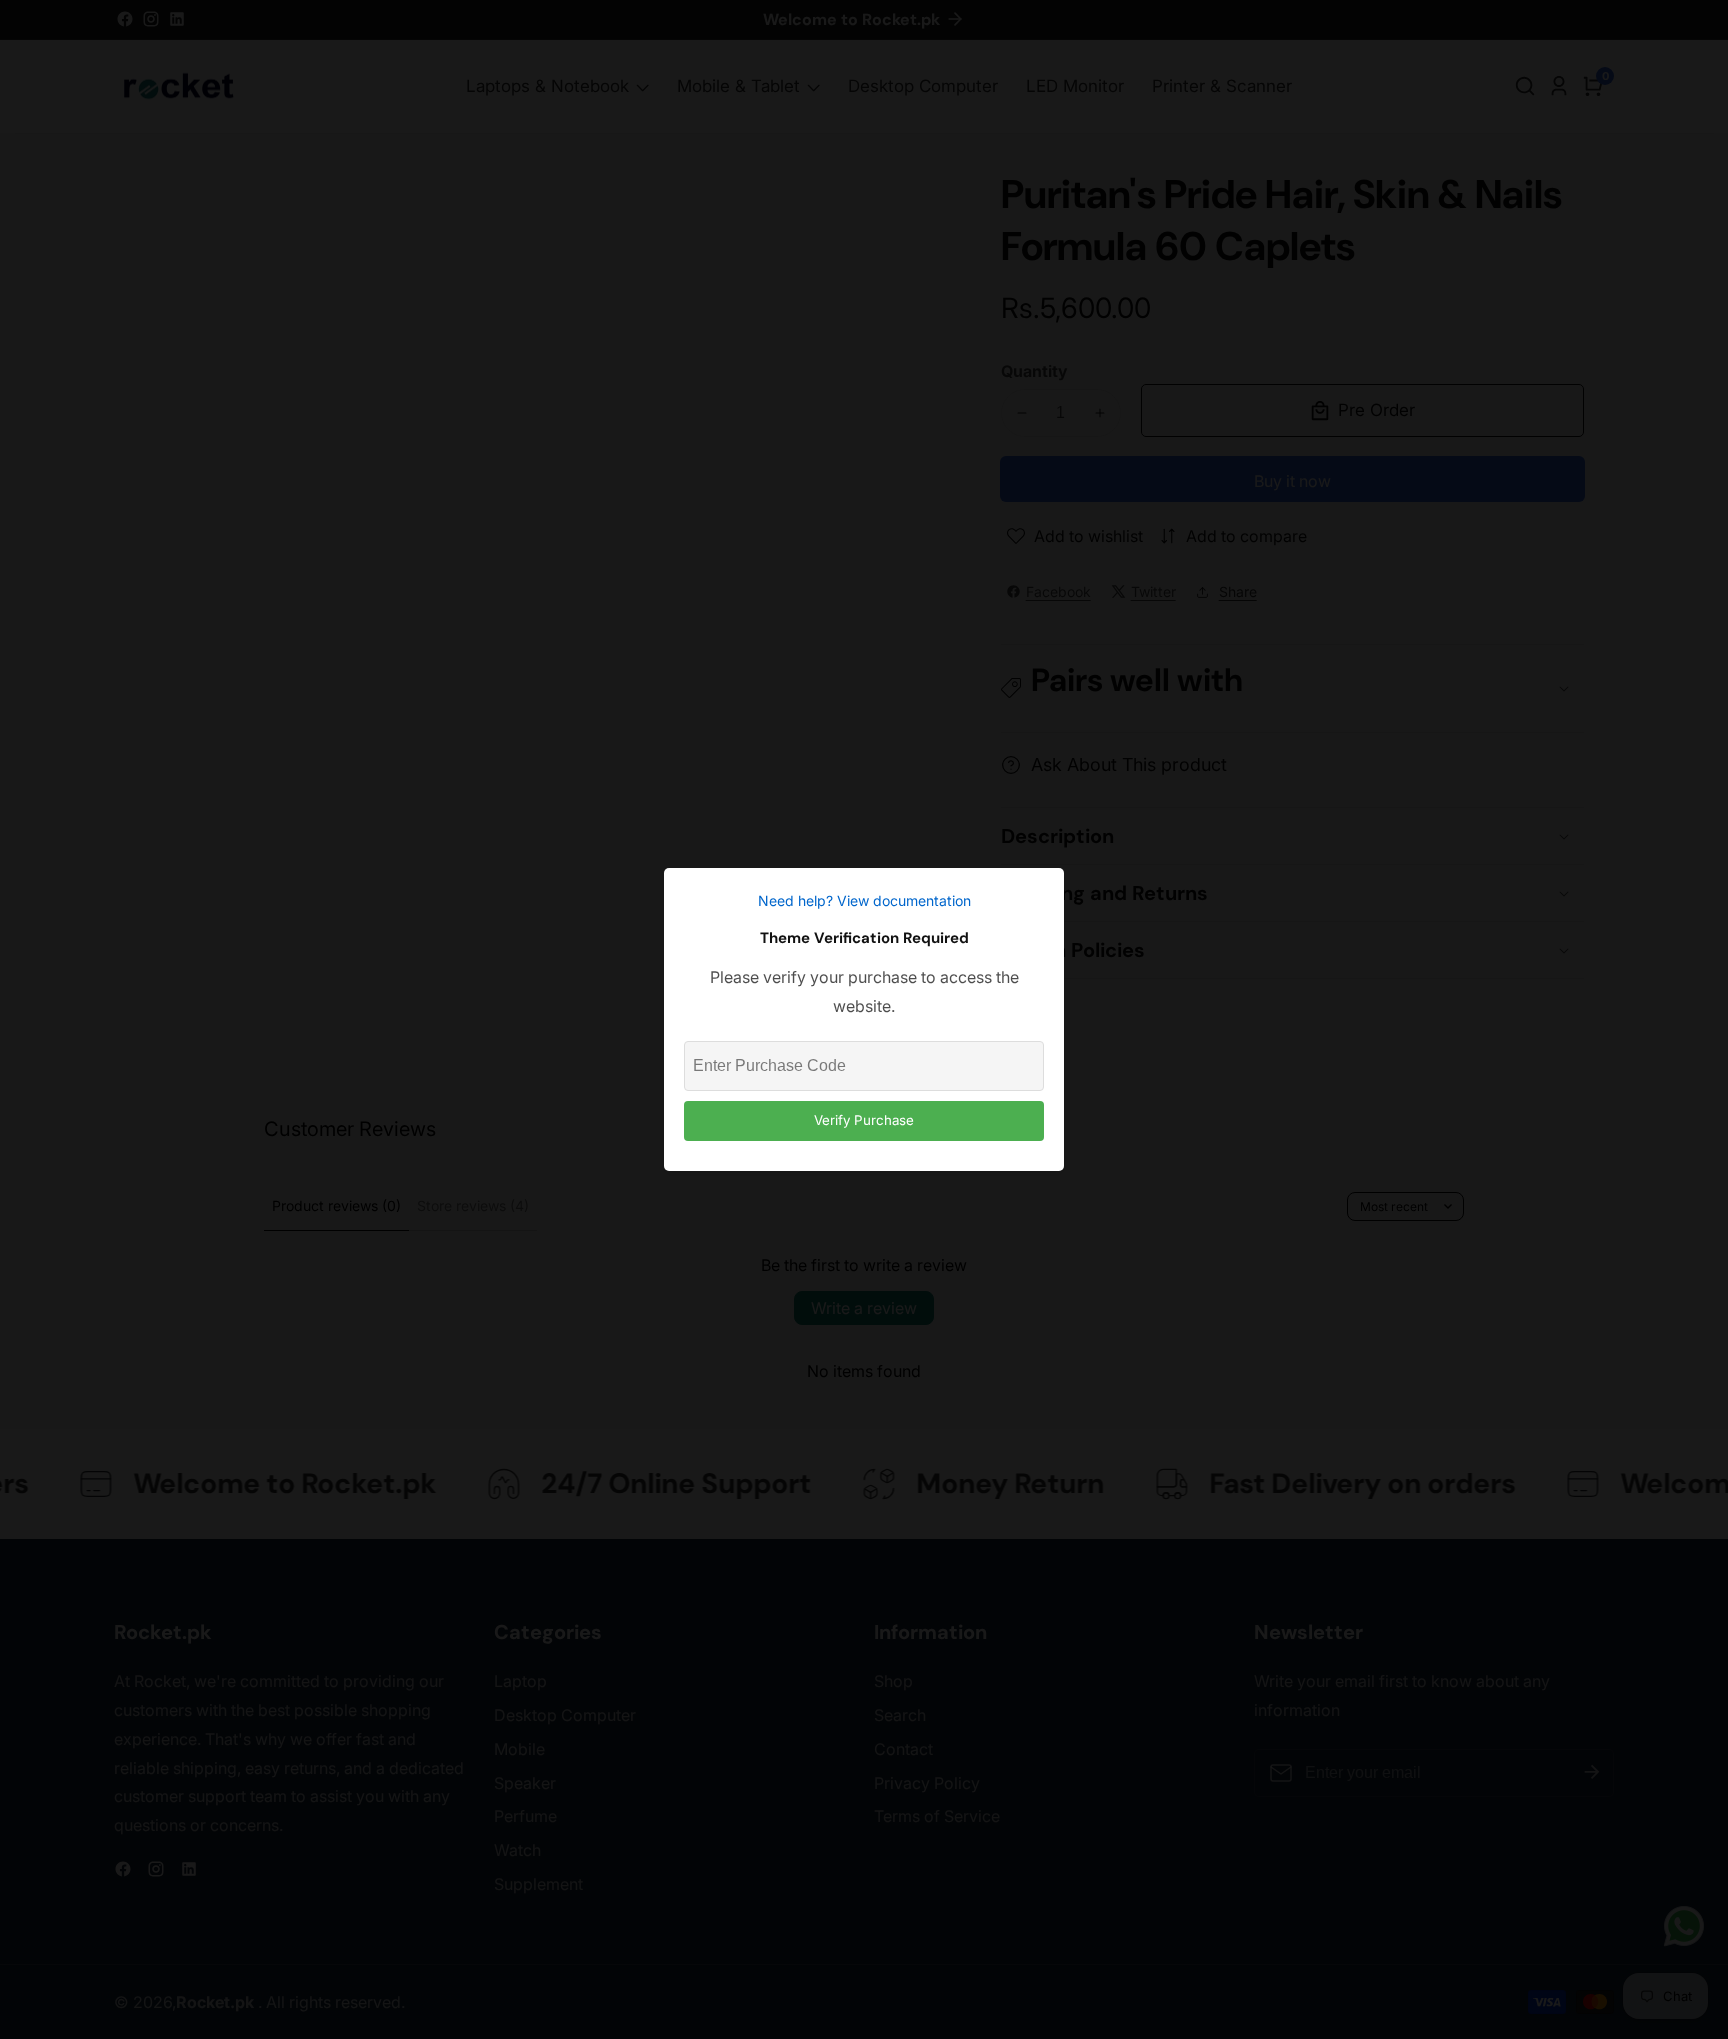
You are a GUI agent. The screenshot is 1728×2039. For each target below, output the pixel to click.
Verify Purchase (864, 1120)
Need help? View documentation (864, 900)
